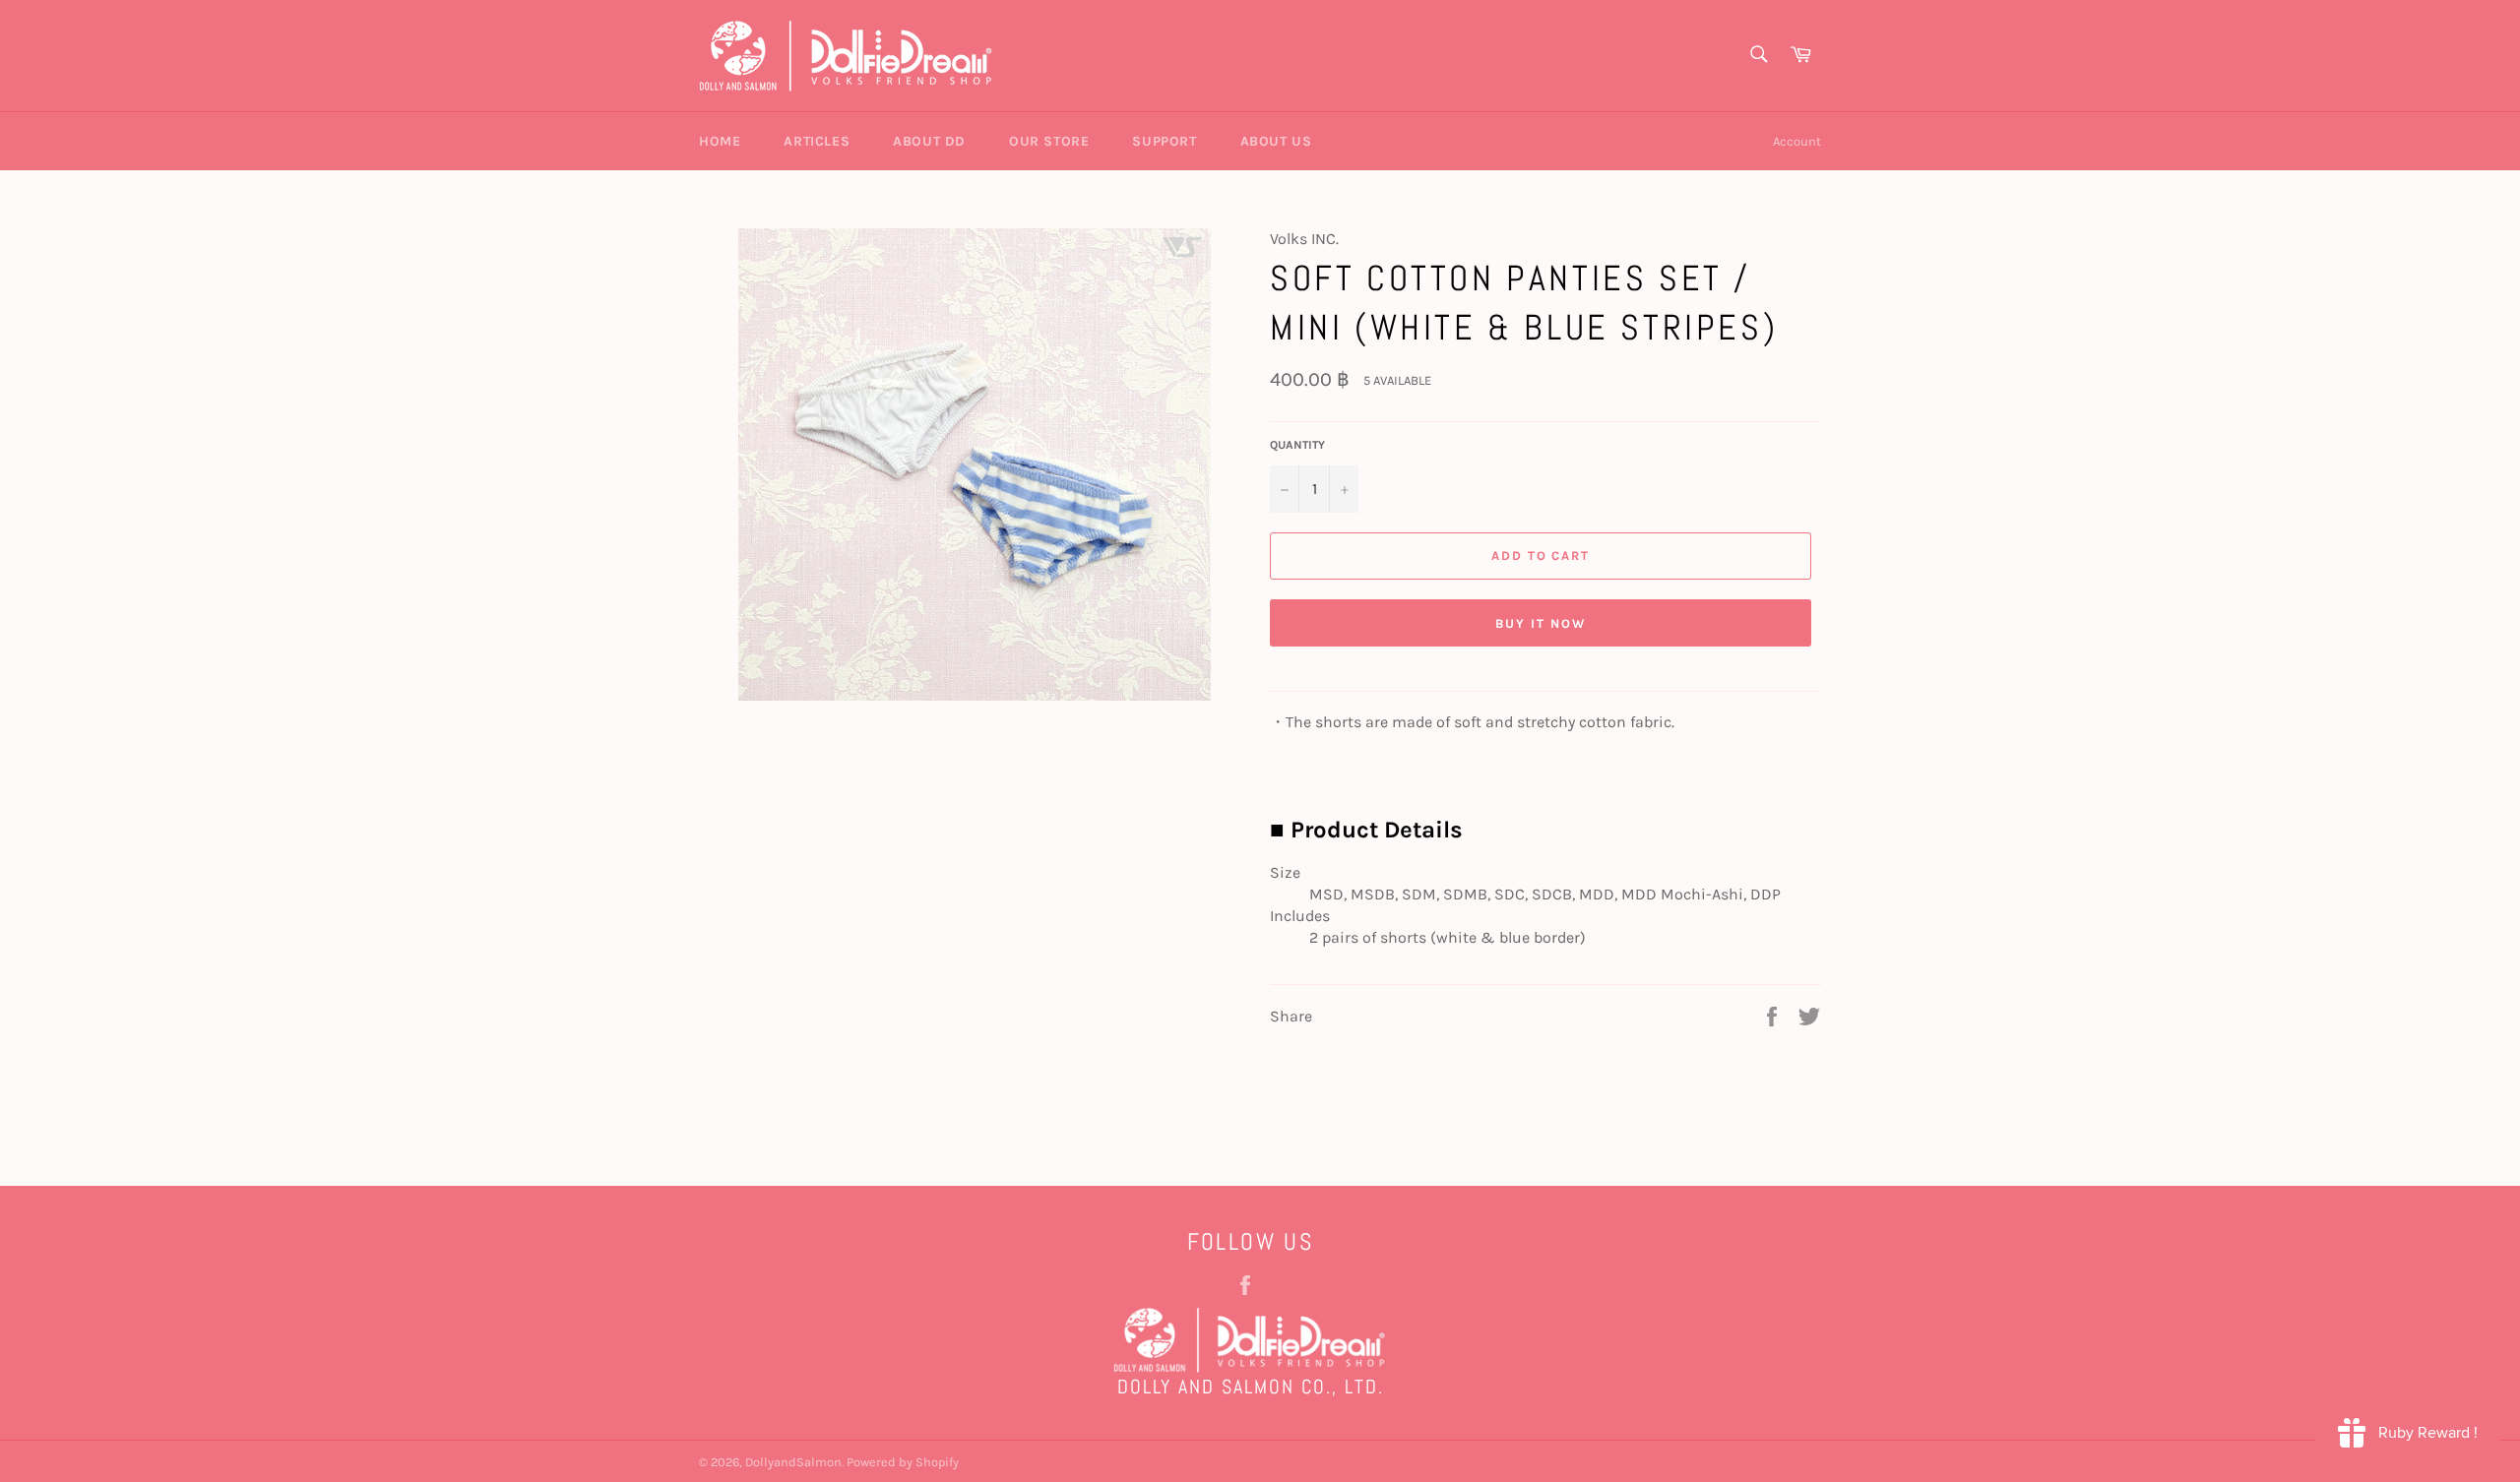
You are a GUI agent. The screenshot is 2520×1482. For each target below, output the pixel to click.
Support (1164, 141)
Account (1797, 141)
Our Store (1049, 141)
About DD (929, 141)
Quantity (1297, 445)
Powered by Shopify (903, 1462)
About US (1276, 141)
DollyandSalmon (793, 1462)
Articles (817, 141)
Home (720, 141)
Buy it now (1541, 623)
